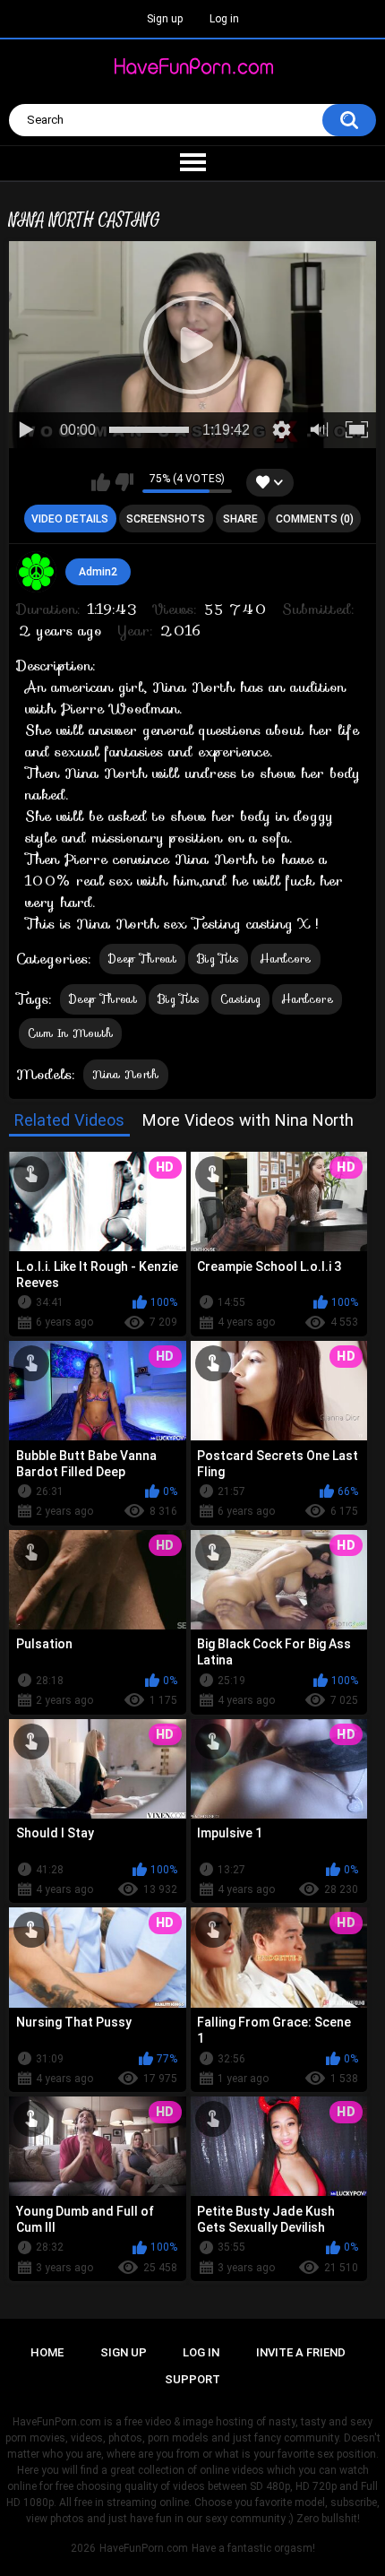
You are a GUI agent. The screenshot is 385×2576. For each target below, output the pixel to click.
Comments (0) (315, 519)
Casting (240, 999)
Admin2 (98, 572)
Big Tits (218, 959)
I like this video (101, 482)
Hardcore (285, 959)
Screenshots (166, 519)
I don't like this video (124, 482)
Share (240, 519)
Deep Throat (142, 959)
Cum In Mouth (71, 1033)
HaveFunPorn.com (144, 2548)
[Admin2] (37, 572)
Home (47, 2352)
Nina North (126, 1074)
